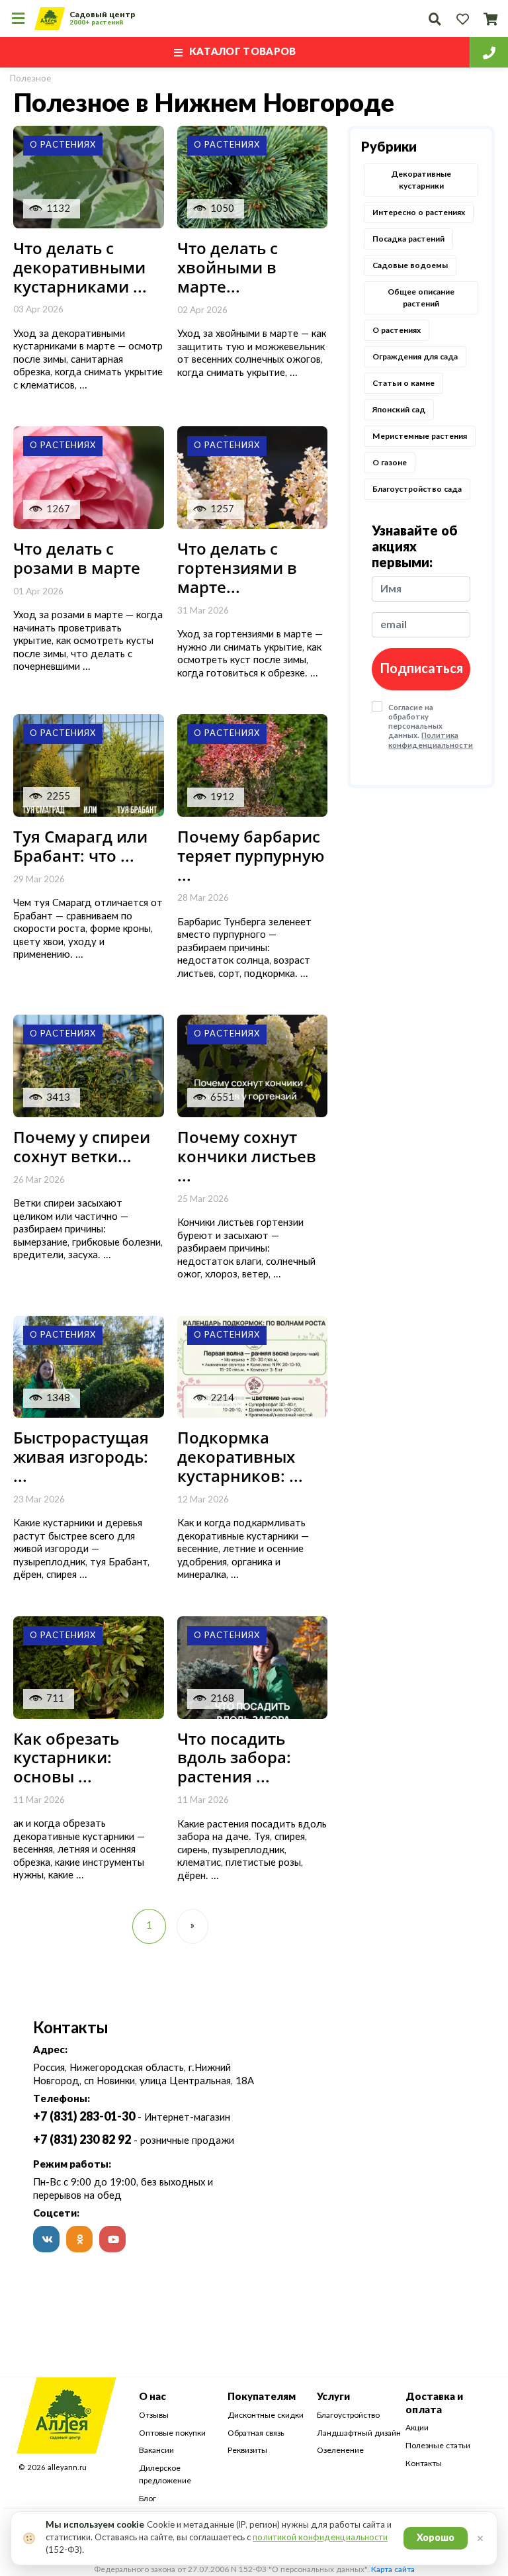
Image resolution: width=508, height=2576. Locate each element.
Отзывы (154, 2415)
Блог (148, 2499)
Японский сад (399, 410)
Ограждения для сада (415, 357)
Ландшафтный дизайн (359, 2433)
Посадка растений (408, 239)
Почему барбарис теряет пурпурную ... (251, 855)
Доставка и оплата (434, 2404)
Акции (417, 2428)
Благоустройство (348, 2415)
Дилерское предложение (165, 2475)
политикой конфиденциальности (320, 2538)
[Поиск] (435, 19)
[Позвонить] (489, 52)
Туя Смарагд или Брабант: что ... (80, 846)
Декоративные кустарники (421, 180)
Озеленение (340, 2450)
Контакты (424, 2463)
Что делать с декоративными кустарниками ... (80, 267)
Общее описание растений (421, 298)
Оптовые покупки (172, 2433)
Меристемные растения (420, 436)
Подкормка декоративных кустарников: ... (240, 1456)
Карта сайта (393, 2569)
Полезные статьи (438, 2446)
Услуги (333, 2397)
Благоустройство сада (417, 489)
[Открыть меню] (18, 19)
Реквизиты (247, 2450)
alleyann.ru (67, 2468)
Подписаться (421, 669)
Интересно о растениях (419, 212)
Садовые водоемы (410, 265)
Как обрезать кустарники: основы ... (66, 1758)
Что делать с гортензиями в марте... (237, 568)
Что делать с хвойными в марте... (228, 267)
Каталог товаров (243, 52)
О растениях (397, 330)
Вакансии (156, 2450)
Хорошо (436, 2538)
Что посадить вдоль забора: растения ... (234, 1758)
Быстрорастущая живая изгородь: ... (81, 1456)
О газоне (390, 463)
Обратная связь (256, 2433)
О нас (152, 2397)
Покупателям (262, 2397)
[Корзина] (490, 19)
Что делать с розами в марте (77, 558)
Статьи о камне (403, 383)
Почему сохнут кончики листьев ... (247, 1156)
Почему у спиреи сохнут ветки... (82, 1146)
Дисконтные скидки (266, 2415)
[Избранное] (462, 19)
